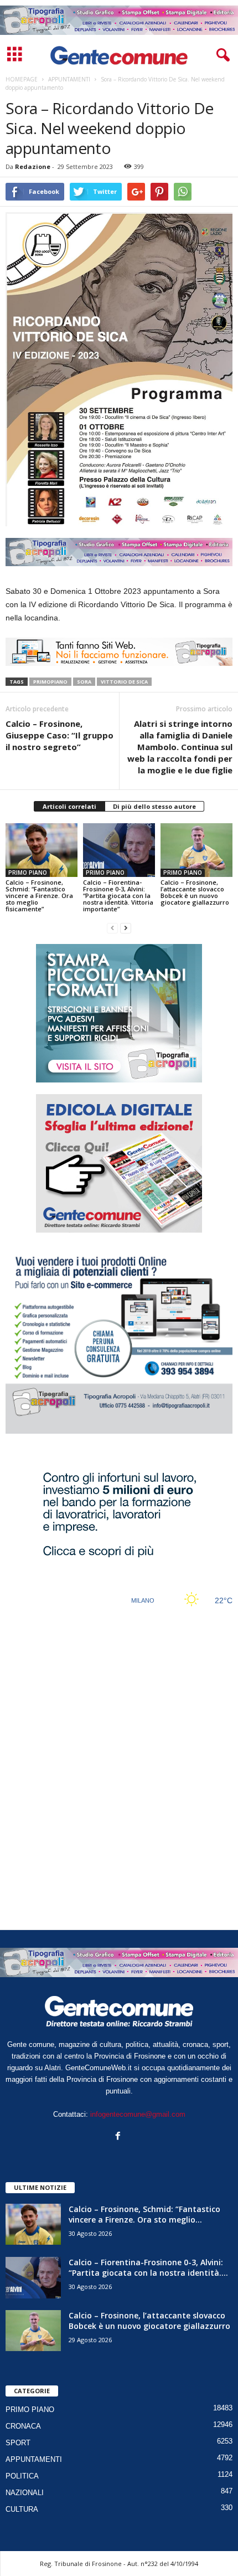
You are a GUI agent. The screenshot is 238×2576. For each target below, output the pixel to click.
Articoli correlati (69, 806)
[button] (221, 55)
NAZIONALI (25, 2493)
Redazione (33, 166)
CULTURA (22, 2509)
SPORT (18, 2443)
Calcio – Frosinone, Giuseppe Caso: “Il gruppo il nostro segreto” (59, 735)
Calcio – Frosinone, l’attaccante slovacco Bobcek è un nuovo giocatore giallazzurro (195, 892)
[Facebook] (119, 2137)
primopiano (50, 682)
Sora (84, 682)
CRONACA (23, 2426)
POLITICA (22, 2476)
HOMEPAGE (22, 79)
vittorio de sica (124, 682)
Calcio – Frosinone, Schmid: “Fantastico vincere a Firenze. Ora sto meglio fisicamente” (39, 896)
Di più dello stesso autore (154, 806)
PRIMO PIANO (28, 873)
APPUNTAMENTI (34, 2459)
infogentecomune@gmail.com (138, 2114)
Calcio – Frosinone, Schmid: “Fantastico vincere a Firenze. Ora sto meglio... (144, 2214)
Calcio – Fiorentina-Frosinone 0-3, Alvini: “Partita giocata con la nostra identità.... (148, 2267)
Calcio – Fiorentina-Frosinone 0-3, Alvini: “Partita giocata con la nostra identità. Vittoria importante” (118, 896)
